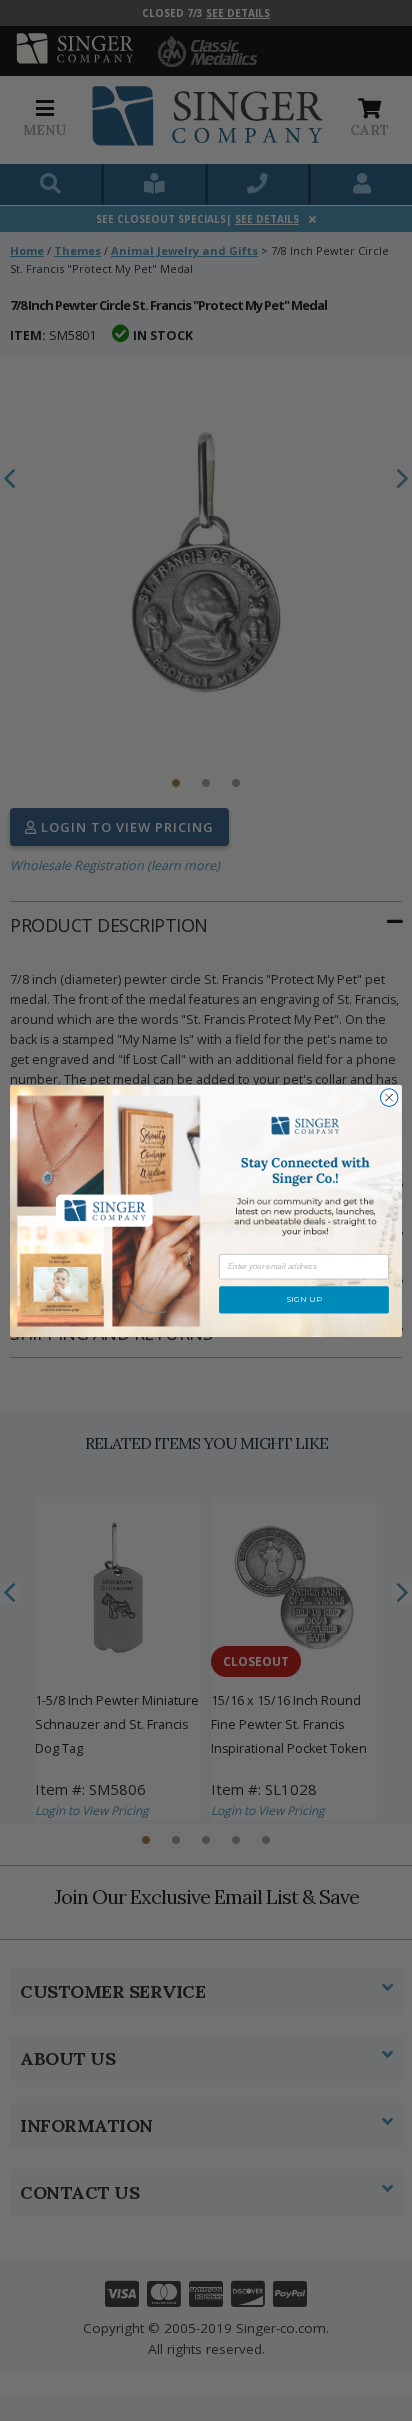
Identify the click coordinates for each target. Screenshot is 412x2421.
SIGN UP (303, 1300)
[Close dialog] (389, 1098)
